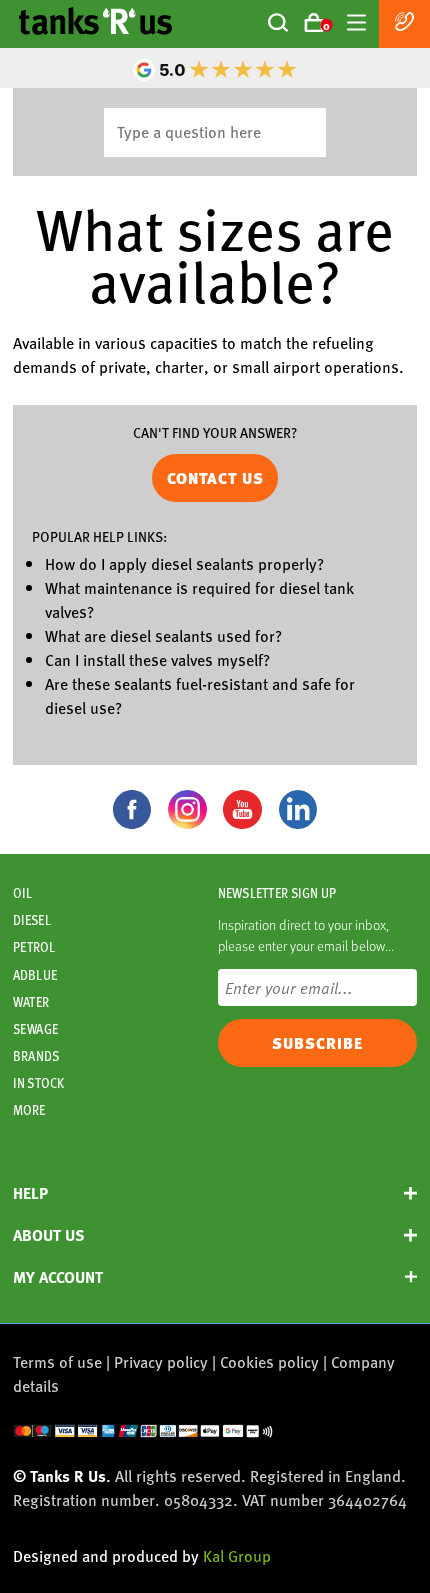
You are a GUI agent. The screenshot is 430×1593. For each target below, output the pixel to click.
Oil (22, 893)
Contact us (215, 478)
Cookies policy (269, 1361)
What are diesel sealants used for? (163, 635)
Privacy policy (161, 1361)
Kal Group (237, 1555)
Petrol (34, 947)
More (29, 1110)
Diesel (32, 920)
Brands (36, 1056)
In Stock (38, 1083)
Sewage (35, 1029)
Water (31, 1002)
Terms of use (57, 1361)
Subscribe (317, 1043)
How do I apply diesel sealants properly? (184, 563)
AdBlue (35, 975)
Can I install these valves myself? (157, 659)
